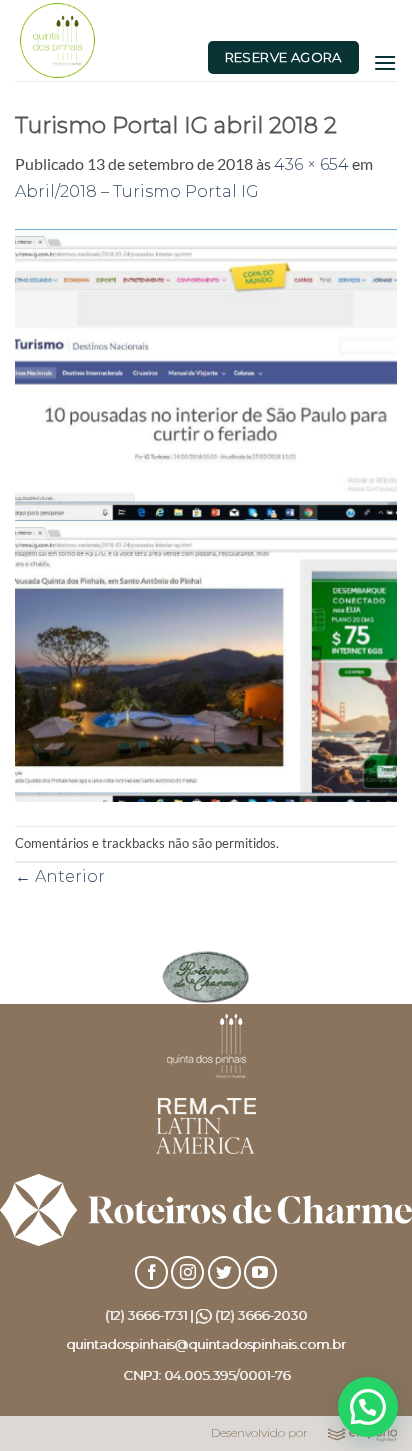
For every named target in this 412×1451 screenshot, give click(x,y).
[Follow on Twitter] (224, 1272)
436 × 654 (311, 164)
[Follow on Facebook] (151, 1272)
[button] (385, 62)
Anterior (60, 876)
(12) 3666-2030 (261, 1315)
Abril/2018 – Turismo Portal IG (137, 191)
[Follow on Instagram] (187, 1272)
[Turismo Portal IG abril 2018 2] (206, 513)
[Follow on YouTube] (260, 1272)
